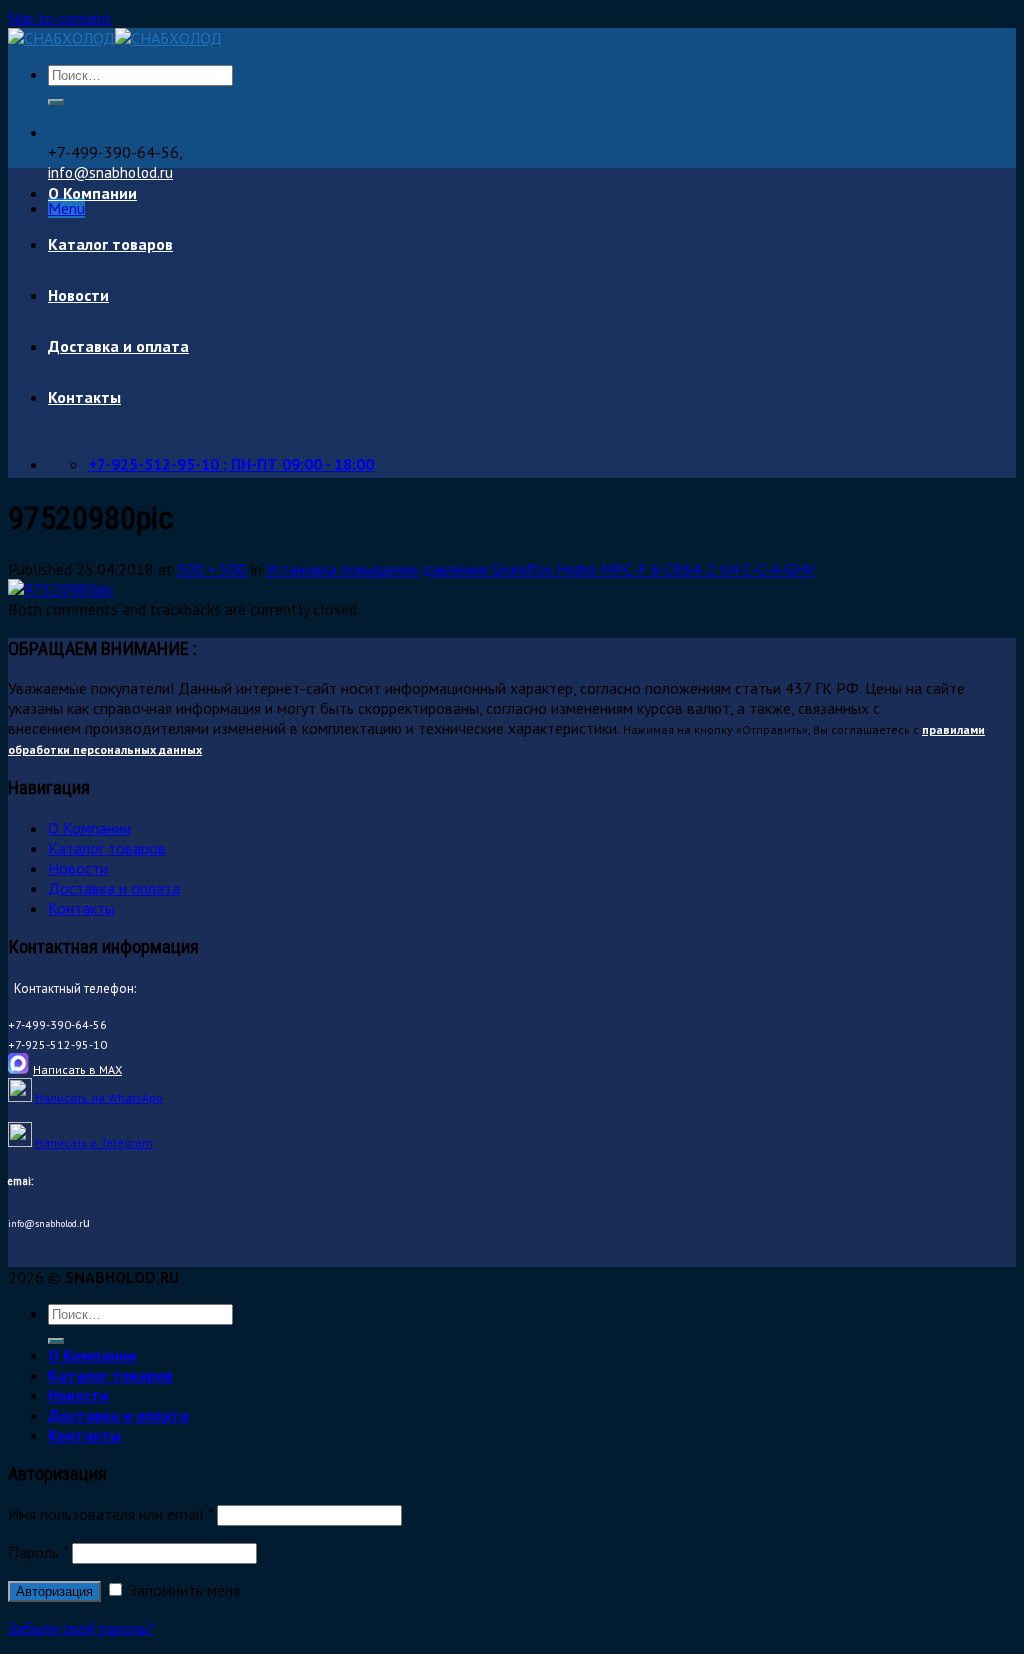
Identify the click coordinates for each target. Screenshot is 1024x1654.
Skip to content (60, 18)
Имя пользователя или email (110, 1514)
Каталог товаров (110, 244)
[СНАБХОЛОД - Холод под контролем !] (115, 38)
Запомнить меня (182, 1590)
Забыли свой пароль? (81, 1628)
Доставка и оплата (118, 346)
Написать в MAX (77, 1069)
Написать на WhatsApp (99, 1097)
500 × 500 (212, 569)
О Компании (92, 193)
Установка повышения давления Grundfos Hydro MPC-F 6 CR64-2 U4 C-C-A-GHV (540, 569)
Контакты (84, 397)
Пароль (38, 1552)
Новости (78, 295)
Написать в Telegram (94, 1142)
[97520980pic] (61, 589)
